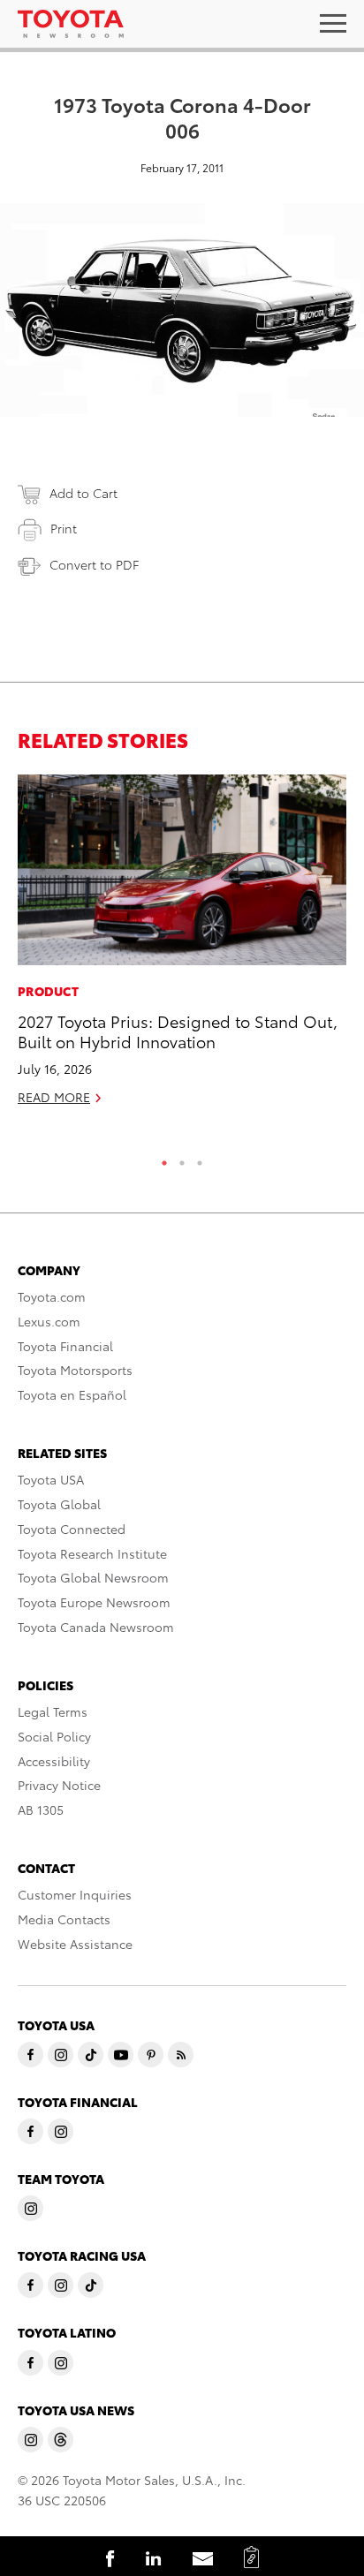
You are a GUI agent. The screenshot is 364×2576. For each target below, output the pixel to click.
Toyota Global (59, 1504)
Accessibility (54, 1761)
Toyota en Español (72, 1394)
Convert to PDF (94, 564)
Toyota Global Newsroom (93, 1577)
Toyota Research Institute (92, 1553)
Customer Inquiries (75, 1894)
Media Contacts (64, 1919)
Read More (54, 1097)
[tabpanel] (182, 948)
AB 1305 (41, 1809)
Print (64, 528)
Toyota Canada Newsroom (96, 1627)
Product (48, 991)
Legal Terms (53, 1711)
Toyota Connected (72, 1529)
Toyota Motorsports (75, 1370)
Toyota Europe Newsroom (94, 1602)
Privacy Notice (59, 1785)
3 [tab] (200, 1159)
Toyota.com (52, 1296)
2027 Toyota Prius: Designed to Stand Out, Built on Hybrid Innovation (178, 1031)
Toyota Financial (65, 1346)
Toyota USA (51, 1479)
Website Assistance (75, 1944)
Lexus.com (49, 1321)
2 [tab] (182, 1159)
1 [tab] (164, 1159)
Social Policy (54, 1736)
